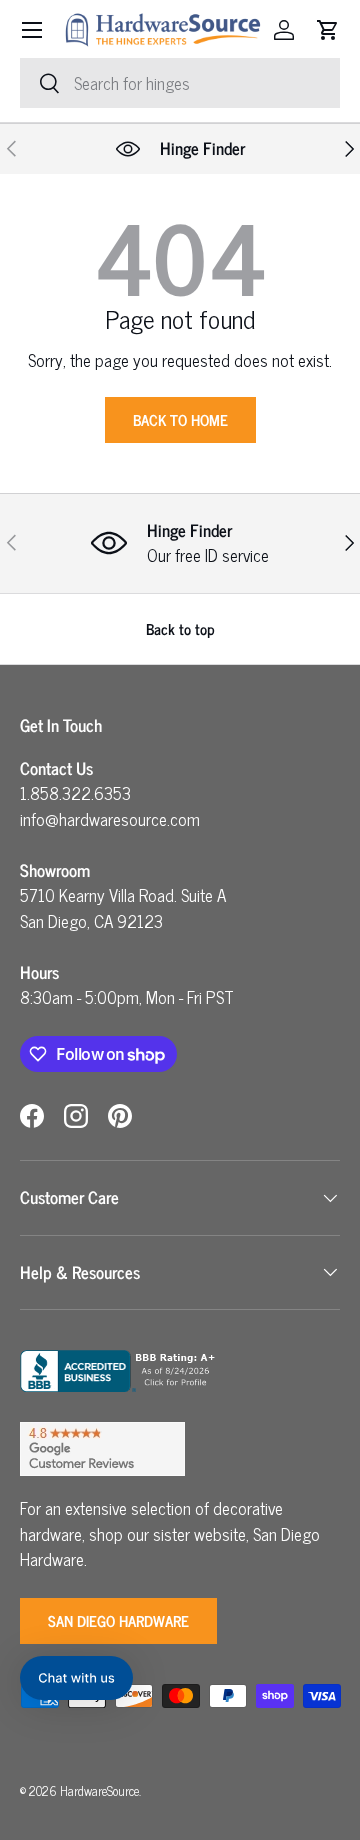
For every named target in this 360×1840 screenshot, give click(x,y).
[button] (328, 30)
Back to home (180, 419)
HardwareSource (99, 1790)
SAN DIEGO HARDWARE (118, 1620)
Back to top (180, 628)
